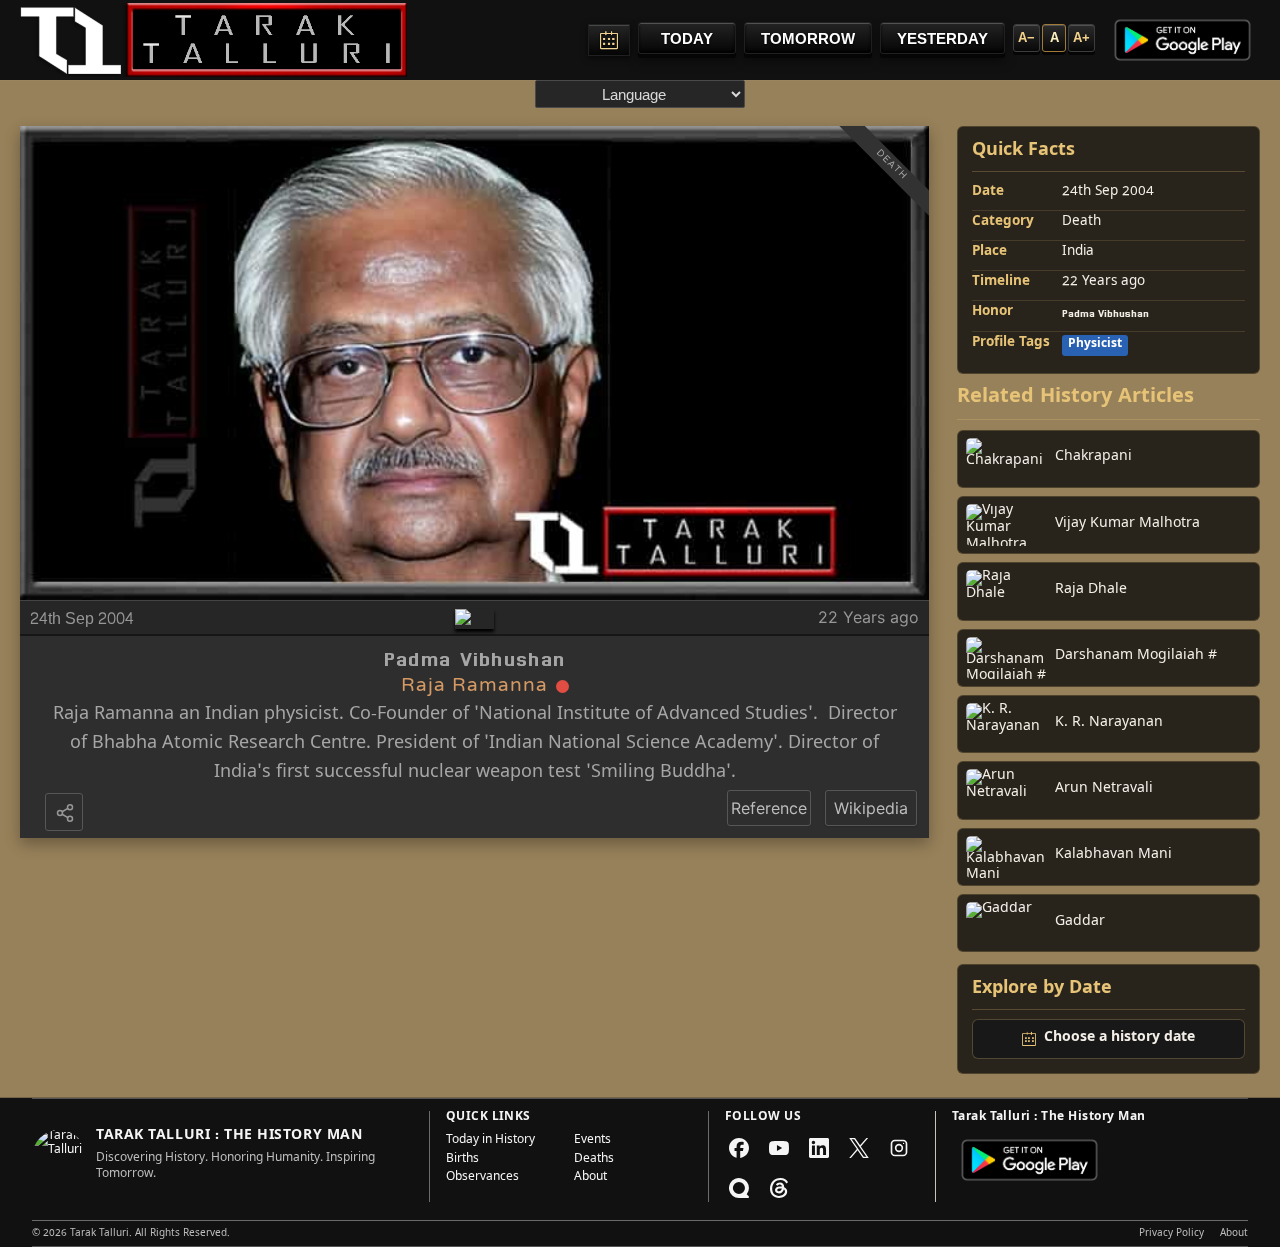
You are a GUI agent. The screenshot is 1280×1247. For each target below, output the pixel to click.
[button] (66, 814)
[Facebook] (739, 1148)
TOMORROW (808, 38)
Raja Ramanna (113, 715)
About (590, 1178)
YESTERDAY (942, 38)
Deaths (594, 1160)
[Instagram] (899, 1148)
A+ (1081, 37)
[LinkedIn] (819, 1148)
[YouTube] (779, 1148)
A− (1026, 37)
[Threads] (779, 1188)
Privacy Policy (1171, 1234)
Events (592, 1141)
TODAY (687, 38)
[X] (859, 1148)
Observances (482, 1178)
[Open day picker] (609, 40)
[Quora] (739, 1188)
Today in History (490, 1141)
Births (462, 1160)
